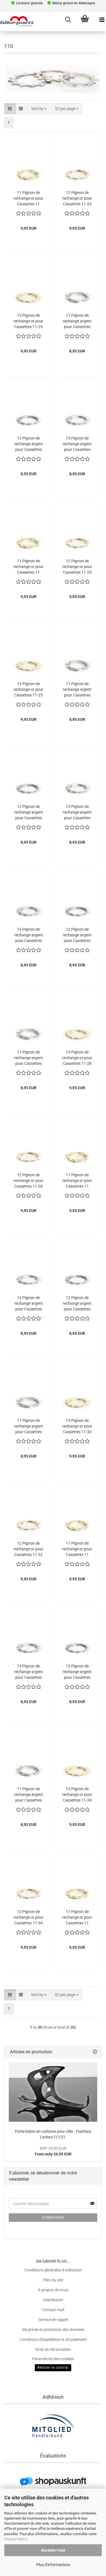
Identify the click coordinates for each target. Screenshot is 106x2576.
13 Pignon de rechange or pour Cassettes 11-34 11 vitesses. (77, 1794)
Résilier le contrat (53, 2368)
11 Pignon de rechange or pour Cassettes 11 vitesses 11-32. (77, 1549)
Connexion (53, 2218)
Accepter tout (53, 2550)
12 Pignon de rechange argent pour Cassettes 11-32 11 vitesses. (77, 1303)
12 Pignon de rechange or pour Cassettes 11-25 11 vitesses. (77, 567)
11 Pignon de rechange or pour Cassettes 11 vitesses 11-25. (29, 567)
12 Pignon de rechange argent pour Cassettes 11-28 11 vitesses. (77, 935)
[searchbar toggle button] (68, 20)
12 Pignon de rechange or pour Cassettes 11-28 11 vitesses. (29, 1181)
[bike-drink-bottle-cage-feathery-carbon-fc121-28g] (53, 2092)
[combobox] (39, 109)
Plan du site (53, 2280)
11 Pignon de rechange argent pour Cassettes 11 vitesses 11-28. (29, 1058)
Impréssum (53, 2300)
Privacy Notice (16, 2539)
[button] (10, 109)
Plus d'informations (53, 2565)
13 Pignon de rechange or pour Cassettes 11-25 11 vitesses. (29, 689)
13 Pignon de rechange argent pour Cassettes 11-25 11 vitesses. (77, 812)
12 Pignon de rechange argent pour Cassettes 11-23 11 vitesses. (29, 444)
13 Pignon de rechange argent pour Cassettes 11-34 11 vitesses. (29, 1672)
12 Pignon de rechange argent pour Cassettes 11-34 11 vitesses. (77, 1672)
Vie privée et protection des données (53, 2330)
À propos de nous (53, 2290)
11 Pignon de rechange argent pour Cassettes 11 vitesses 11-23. (77, 321)
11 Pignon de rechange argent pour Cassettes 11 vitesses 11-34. (29, 1794)
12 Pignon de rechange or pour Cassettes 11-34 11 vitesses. (29, 1917)
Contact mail (53, 2310)
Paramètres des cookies (53, 2359)
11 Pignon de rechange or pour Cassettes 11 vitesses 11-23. (29, 198)
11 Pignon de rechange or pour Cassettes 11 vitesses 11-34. (77, 1917)
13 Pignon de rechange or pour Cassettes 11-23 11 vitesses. (29, 321)
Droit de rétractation (53, 2349)
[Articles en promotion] (95, 2052)
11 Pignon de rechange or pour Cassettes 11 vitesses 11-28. (77, 1181)
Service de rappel (53, 2320)
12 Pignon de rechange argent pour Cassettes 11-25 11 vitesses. (29, 812)
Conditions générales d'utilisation (53, 2270)
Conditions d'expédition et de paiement (53, 2339)
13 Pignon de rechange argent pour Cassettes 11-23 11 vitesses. (77, 444)
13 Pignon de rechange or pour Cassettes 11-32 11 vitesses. (77, 1426)
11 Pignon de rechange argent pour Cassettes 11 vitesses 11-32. (29, 1426)
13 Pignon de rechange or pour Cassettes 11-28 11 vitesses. (77, 1058)
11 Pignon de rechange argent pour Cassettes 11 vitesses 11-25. (77, 689)
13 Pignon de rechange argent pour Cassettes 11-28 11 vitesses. (29, 935)
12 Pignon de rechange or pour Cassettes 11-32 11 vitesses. (29, 1549)
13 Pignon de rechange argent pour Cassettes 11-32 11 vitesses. (29, 1303)
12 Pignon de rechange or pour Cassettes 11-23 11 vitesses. (77, 198)
